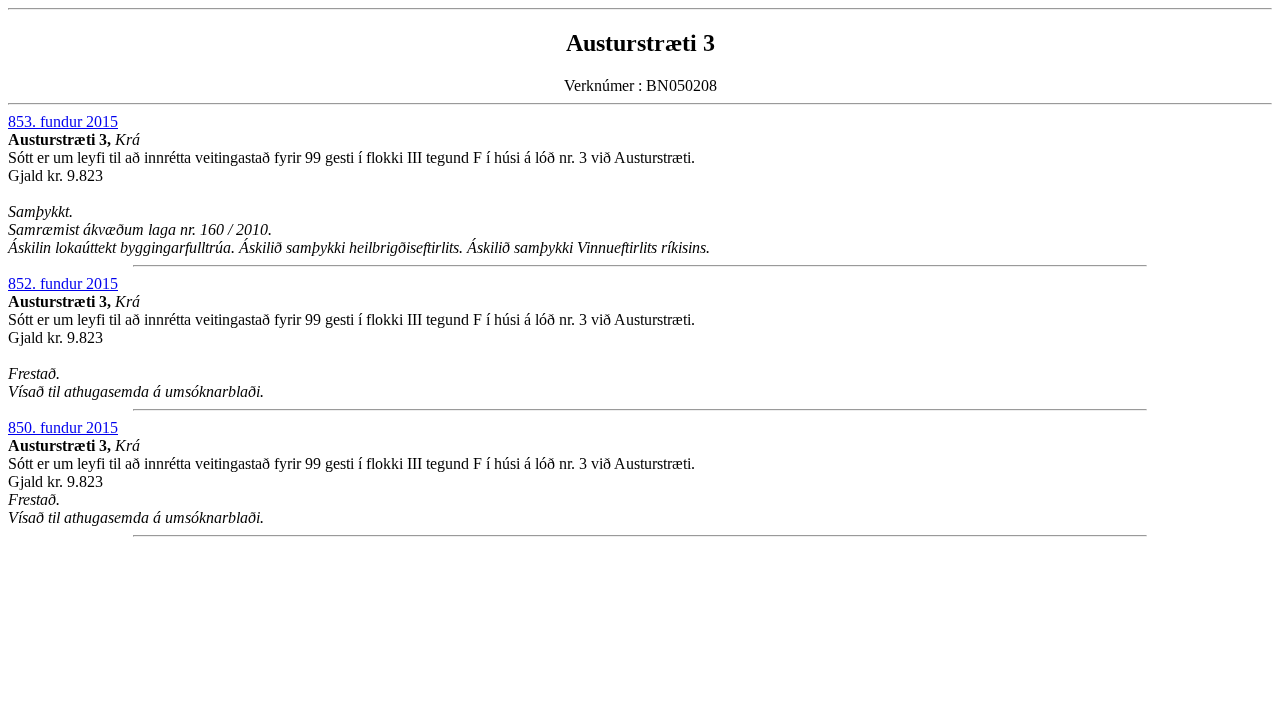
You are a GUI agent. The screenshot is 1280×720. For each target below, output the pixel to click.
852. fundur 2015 (63, 283)
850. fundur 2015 (63, 427)
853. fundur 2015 (63, 121)
